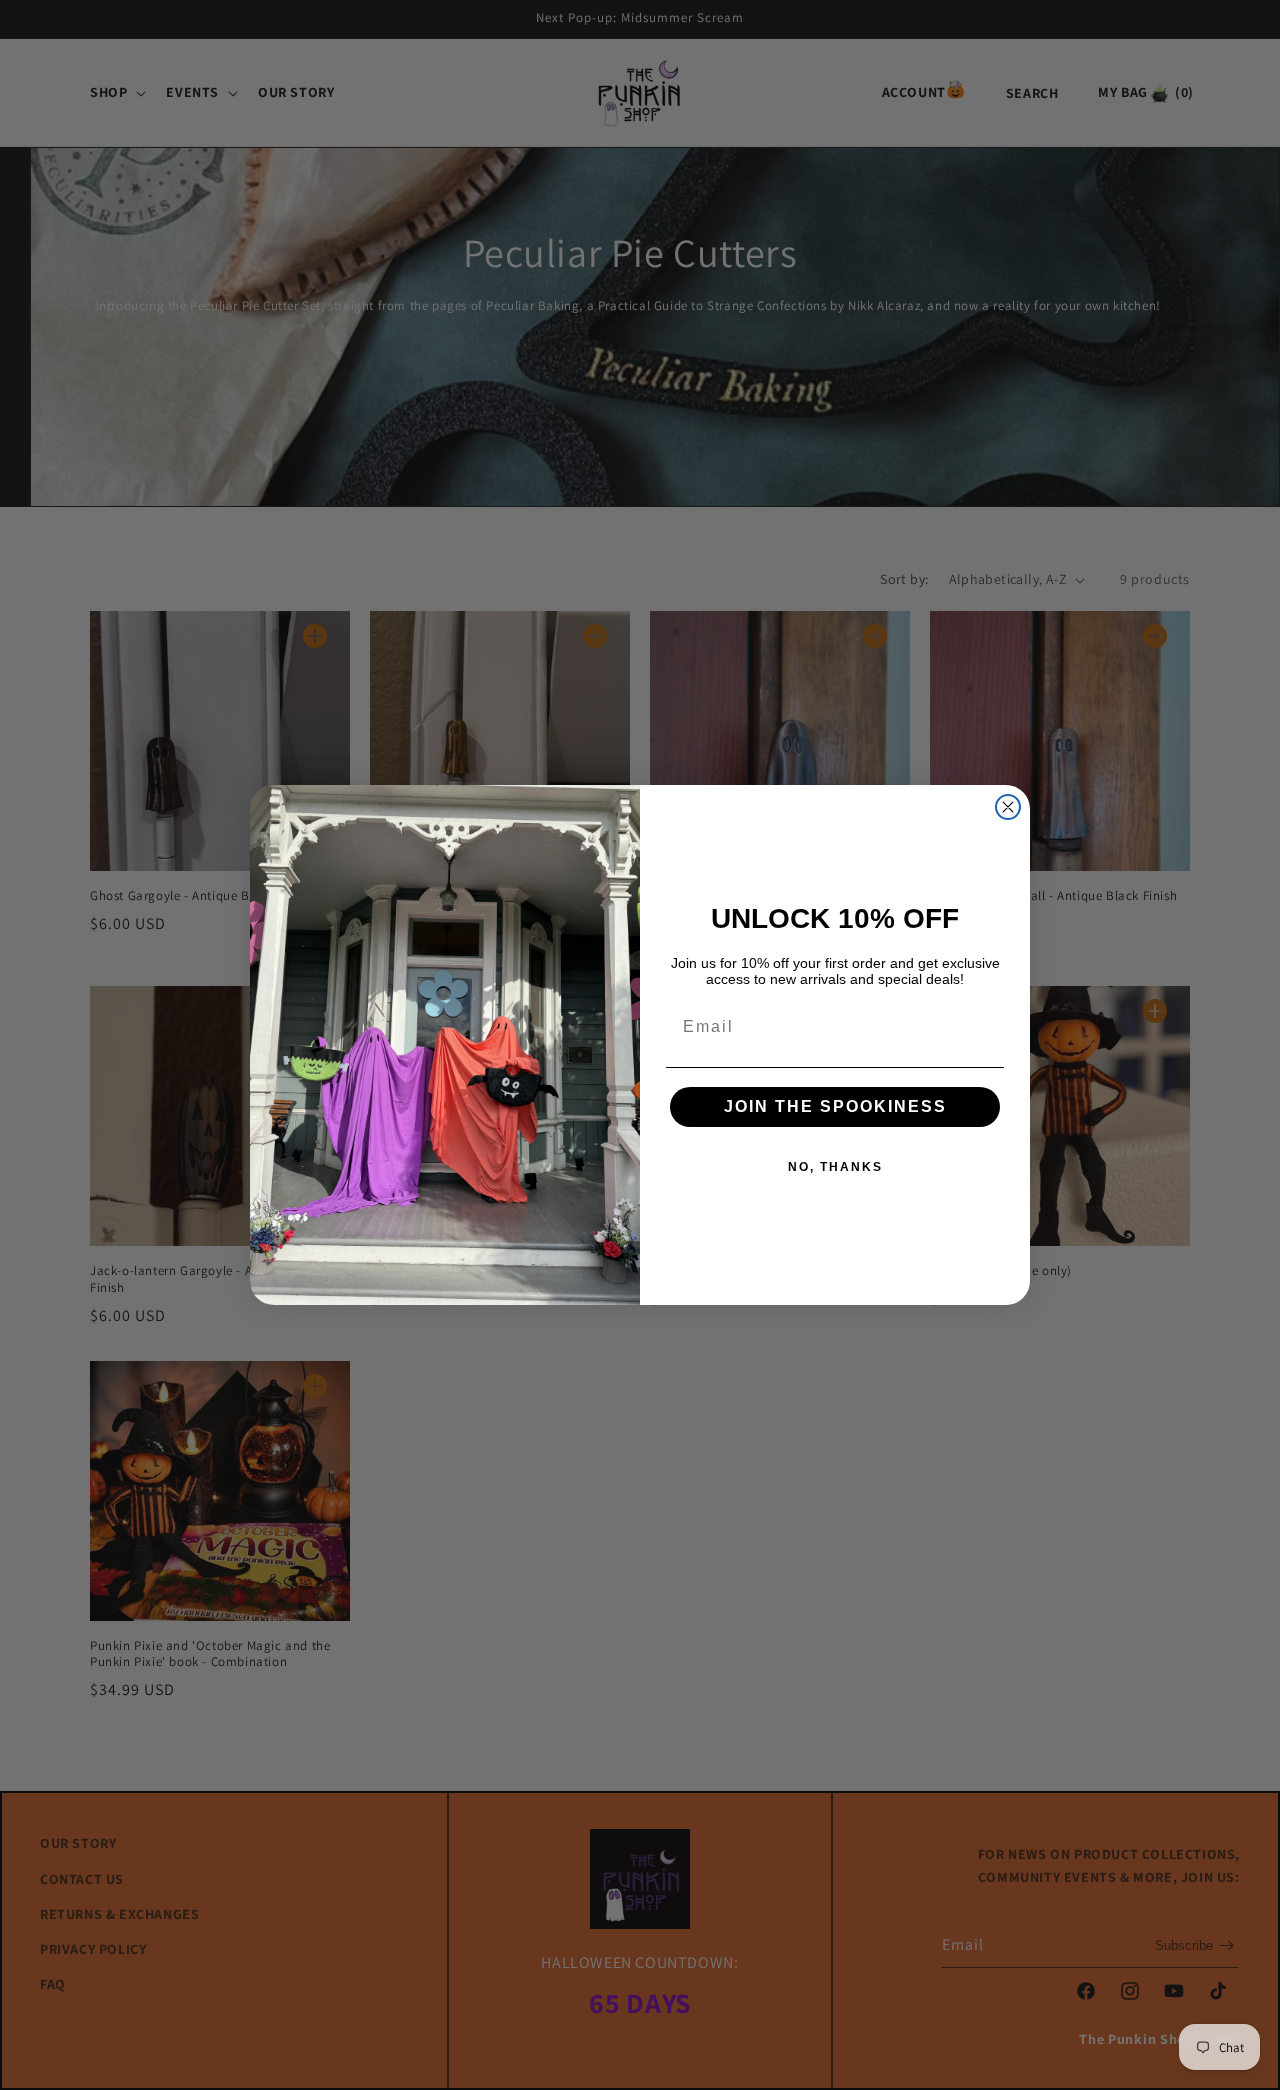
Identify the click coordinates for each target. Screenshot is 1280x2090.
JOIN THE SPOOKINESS (835, 1106)
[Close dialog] (1008, 807)
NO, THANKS (835, 1167)
